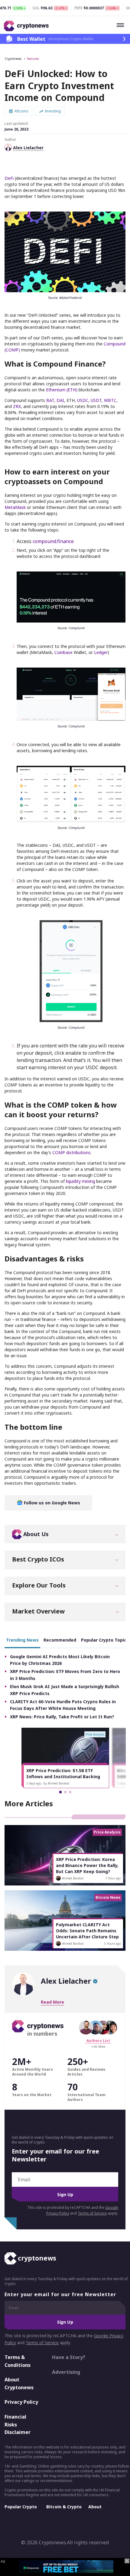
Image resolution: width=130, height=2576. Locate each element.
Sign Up (65, 2194)
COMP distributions (71, 1152)
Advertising (66, 2372)
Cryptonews (13, 59)
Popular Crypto (21, 2507)
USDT (96, 400)
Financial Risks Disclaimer (18, 2424)
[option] (65, 1758)
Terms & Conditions (18, 2361)
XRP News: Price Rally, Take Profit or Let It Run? (62, 1717)
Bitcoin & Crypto (64, 2507)
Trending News (22, 1640)
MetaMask (15, 507)
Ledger (101, 652)
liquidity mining (80, 1181)
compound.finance (53, 541)
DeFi (9, 178)
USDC (83, 400)
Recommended (60, 1640)
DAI (60, 400)
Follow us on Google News (51, 1503)
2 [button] (65, 1792)
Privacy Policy (21, 2402)
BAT (50, 400)
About (95, 2507)
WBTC (110, 400)
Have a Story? (69, 2357)
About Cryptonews (19, 2383)
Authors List (98, 2041)
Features (33, 59)
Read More (52, 2002)
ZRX (17, 406)
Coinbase (63, 652)
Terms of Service (92, 2213)
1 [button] (60, 1792)
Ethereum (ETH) (62, 390)
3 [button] (70, 1792)
